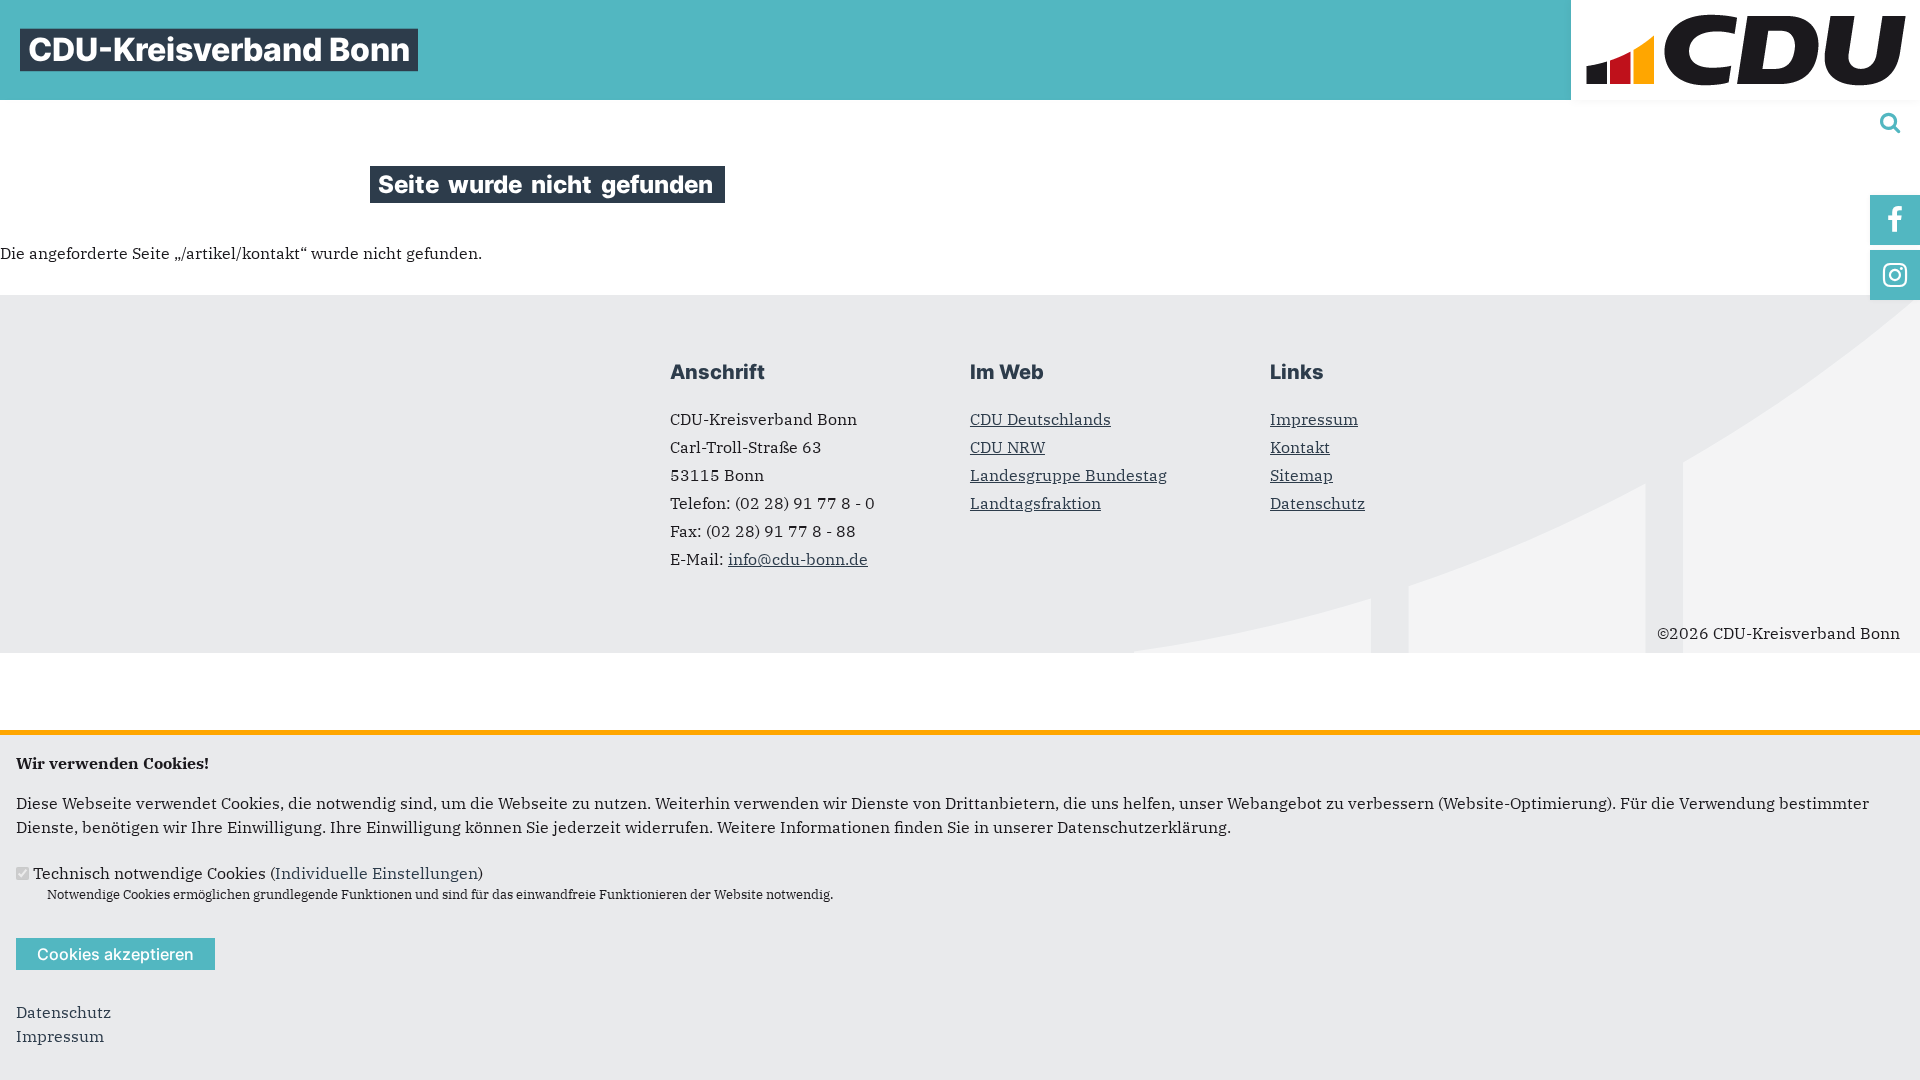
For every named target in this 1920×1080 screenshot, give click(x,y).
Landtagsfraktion (1035, 503)
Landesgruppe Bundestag (1068, 475)
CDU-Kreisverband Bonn (219, 49)
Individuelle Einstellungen (376, 873)
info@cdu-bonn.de (798, 559)
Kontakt (1300, 447)
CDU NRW (1007, 447)
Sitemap (1301, 475)
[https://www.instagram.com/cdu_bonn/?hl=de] (1895, 275)
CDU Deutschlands (1040, 419)
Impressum (1314, 419)
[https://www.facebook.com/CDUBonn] (1895, 220)
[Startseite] (1745, 12)
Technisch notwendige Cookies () (258, 873)
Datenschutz (1317, 503)
